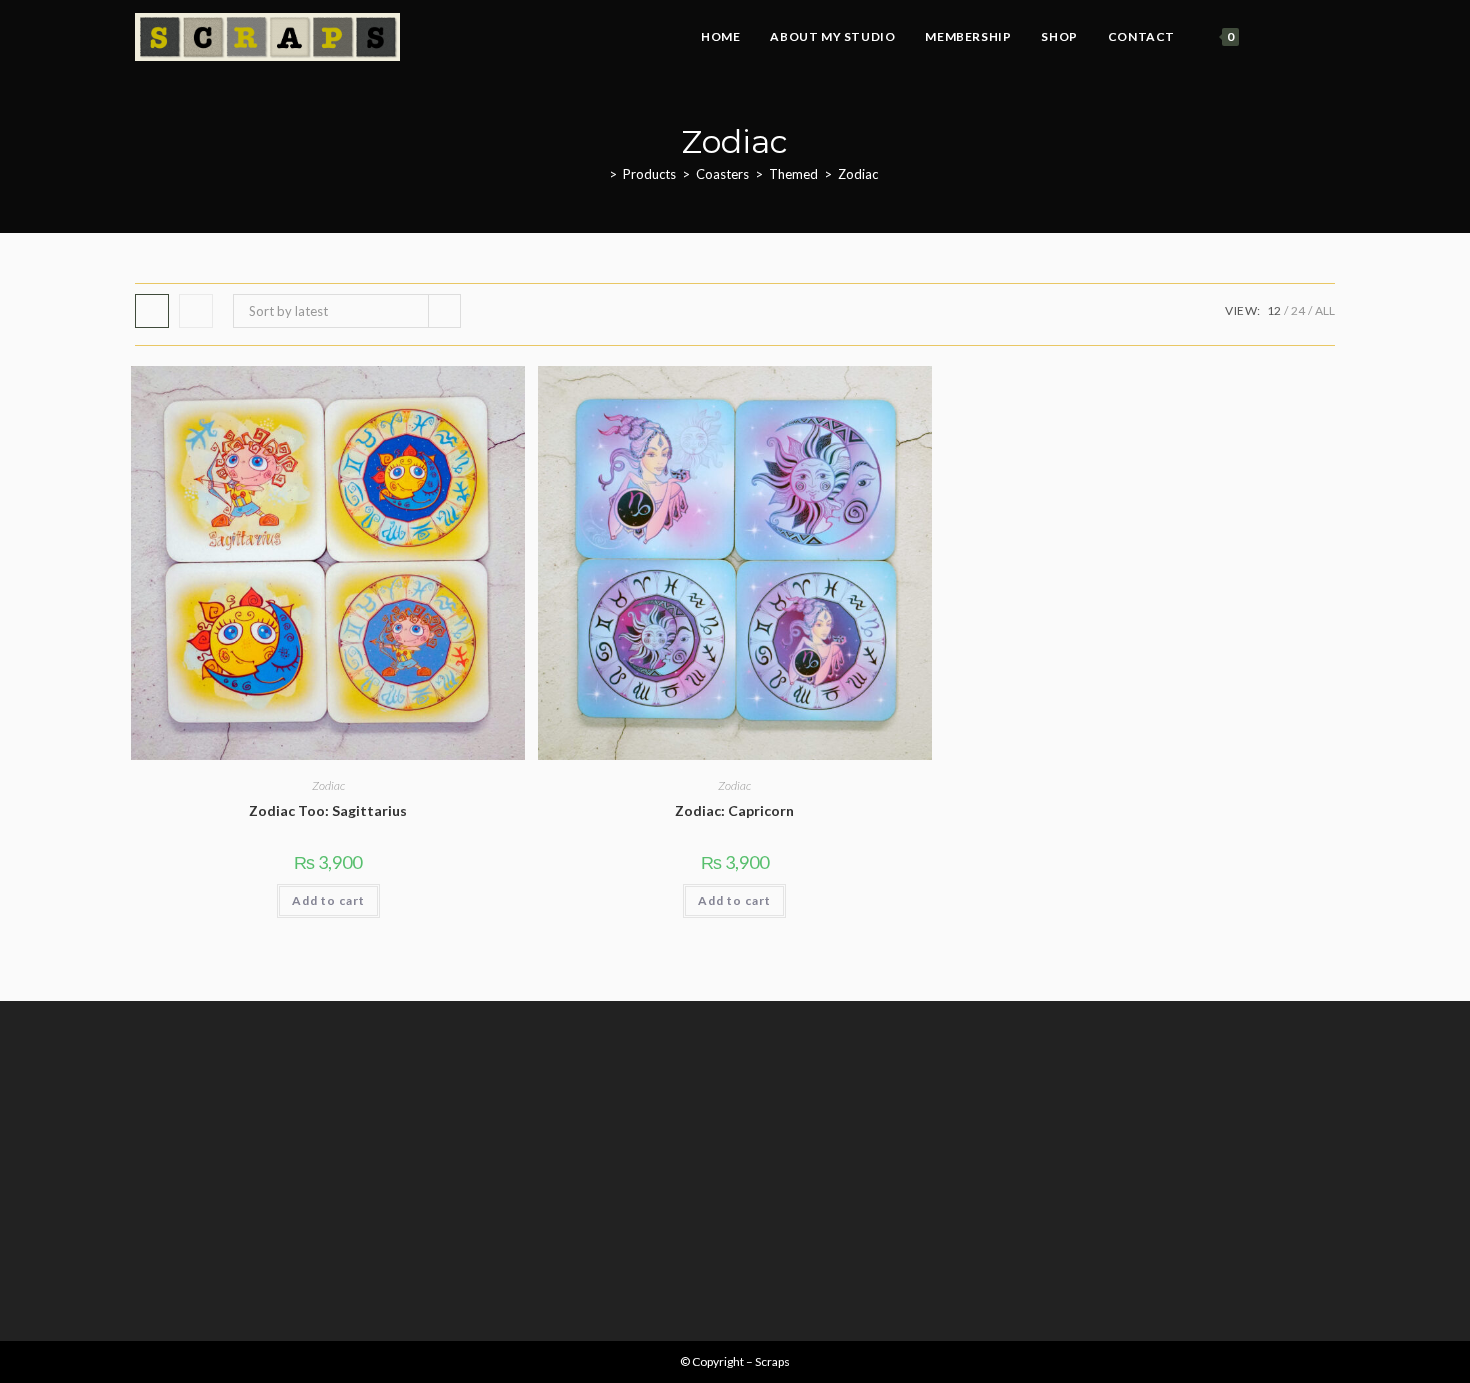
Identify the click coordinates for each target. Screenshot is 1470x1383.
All (1325, 310)
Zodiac (858, 174)
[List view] (196, 311)
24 (1298, 310)
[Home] (598, 174)
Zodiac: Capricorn (734, 810)
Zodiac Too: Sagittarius (328, 810)
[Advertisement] (735, 1171)
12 (1274, 310)
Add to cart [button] (328, 900)
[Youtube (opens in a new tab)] (1329, 37)
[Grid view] (152, 311)
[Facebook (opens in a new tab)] (1275, 37)
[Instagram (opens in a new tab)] (1302, 37)
